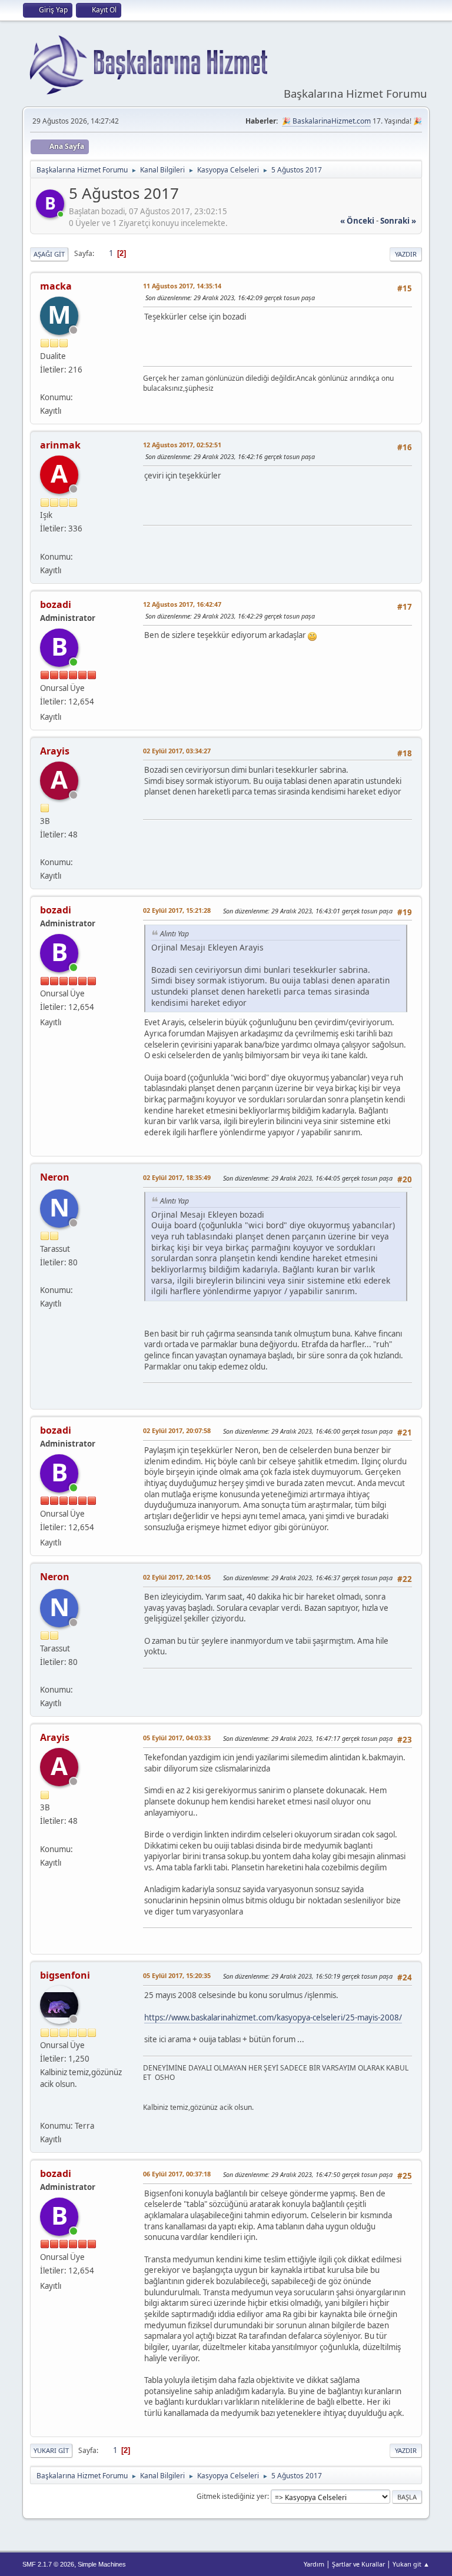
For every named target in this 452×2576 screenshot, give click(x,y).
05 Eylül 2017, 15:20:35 (177, 1975)
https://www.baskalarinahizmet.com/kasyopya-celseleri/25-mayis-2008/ (273, 2017)
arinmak (60, 445)
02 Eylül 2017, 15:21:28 (177, 910)
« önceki (357, 221)
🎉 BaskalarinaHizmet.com (326, 121)
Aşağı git (49, 254)
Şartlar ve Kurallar (358, 2564)
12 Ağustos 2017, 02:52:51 (182, 445)
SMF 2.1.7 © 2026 (48, 2564)
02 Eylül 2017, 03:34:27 (177, 751)
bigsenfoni (65, 1975)
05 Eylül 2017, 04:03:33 (177, 1738)
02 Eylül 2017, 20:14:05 (177, 1577)
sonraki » (398, 221)
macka (56, 286)
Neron (55, 1177)
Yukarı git (51, 2450)
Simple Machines (102, 2564)
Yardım (314, 2564)
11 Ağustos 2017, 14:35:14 (182, 286)
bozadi (56, 604)
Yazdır (406, 254)
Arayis (55, 751)
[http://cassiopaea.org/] (45, 2111)
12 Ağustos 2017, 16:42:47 (182, 604)
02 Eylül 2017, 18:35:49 (177, 1177)
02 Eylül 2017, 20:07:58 (177, 1430)
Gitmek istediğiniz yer (232, 2496)
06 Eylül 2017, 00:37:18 (177, 2174)
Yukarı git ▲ (411, 2564)
